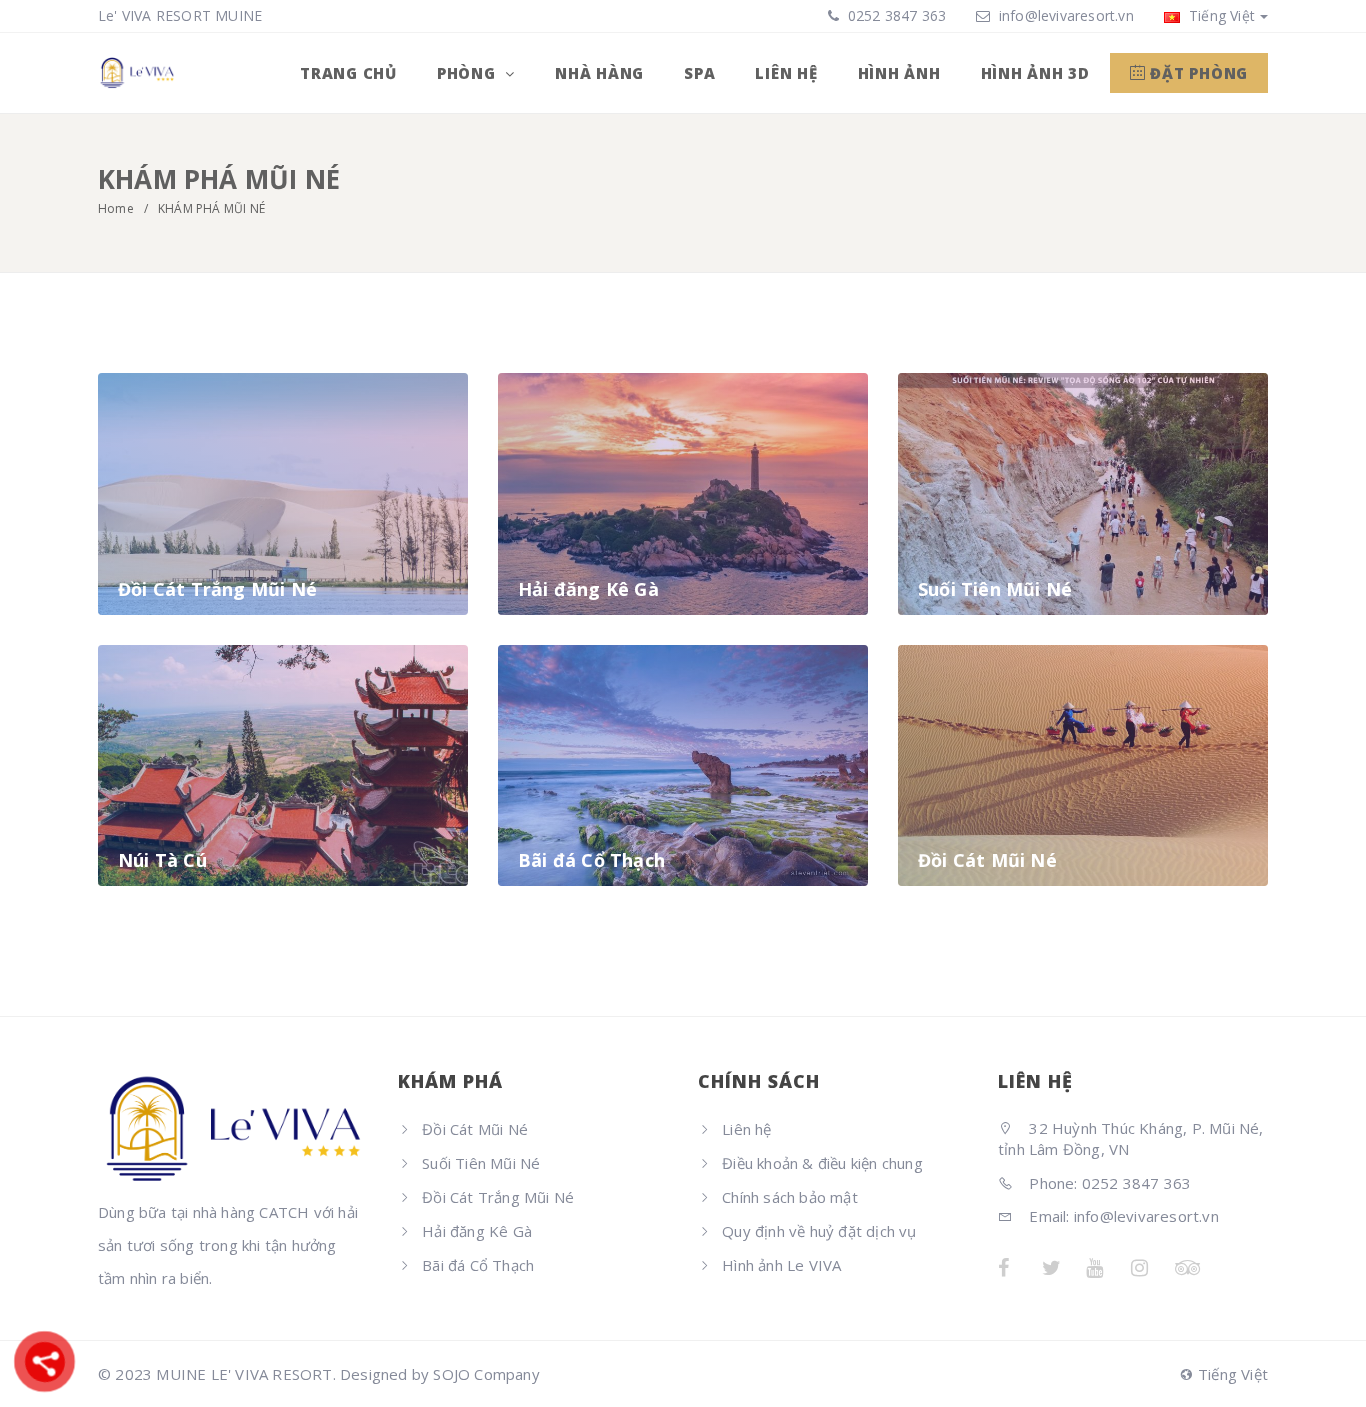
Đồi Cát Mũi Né (475, 1129)
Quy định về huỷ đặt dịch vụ (819, 1231)
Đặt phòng (1197, 73)
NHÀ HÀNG (599, 73)
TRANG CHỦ (348, 73)
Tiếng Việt (1220, 15)
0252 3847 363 (895, 15)
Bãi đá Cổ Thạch (478, 1265)
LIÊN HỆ (786, 73)
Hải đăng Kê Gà (477, 1231)
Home (116, 208)
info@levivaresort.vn (1066, 15)
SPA (699, 73)
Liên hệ (746, 1129)
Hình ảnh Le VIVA (781, 1265)
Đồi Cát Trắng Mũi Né (498, 1197)
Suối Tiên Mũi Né (481, 1163)
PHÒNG (469, 73)
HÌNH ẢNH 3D (1035, 73)
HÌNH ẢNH (899, 73)
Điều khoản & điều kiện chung (822, 1163)
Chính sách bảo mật (790, 1197)
